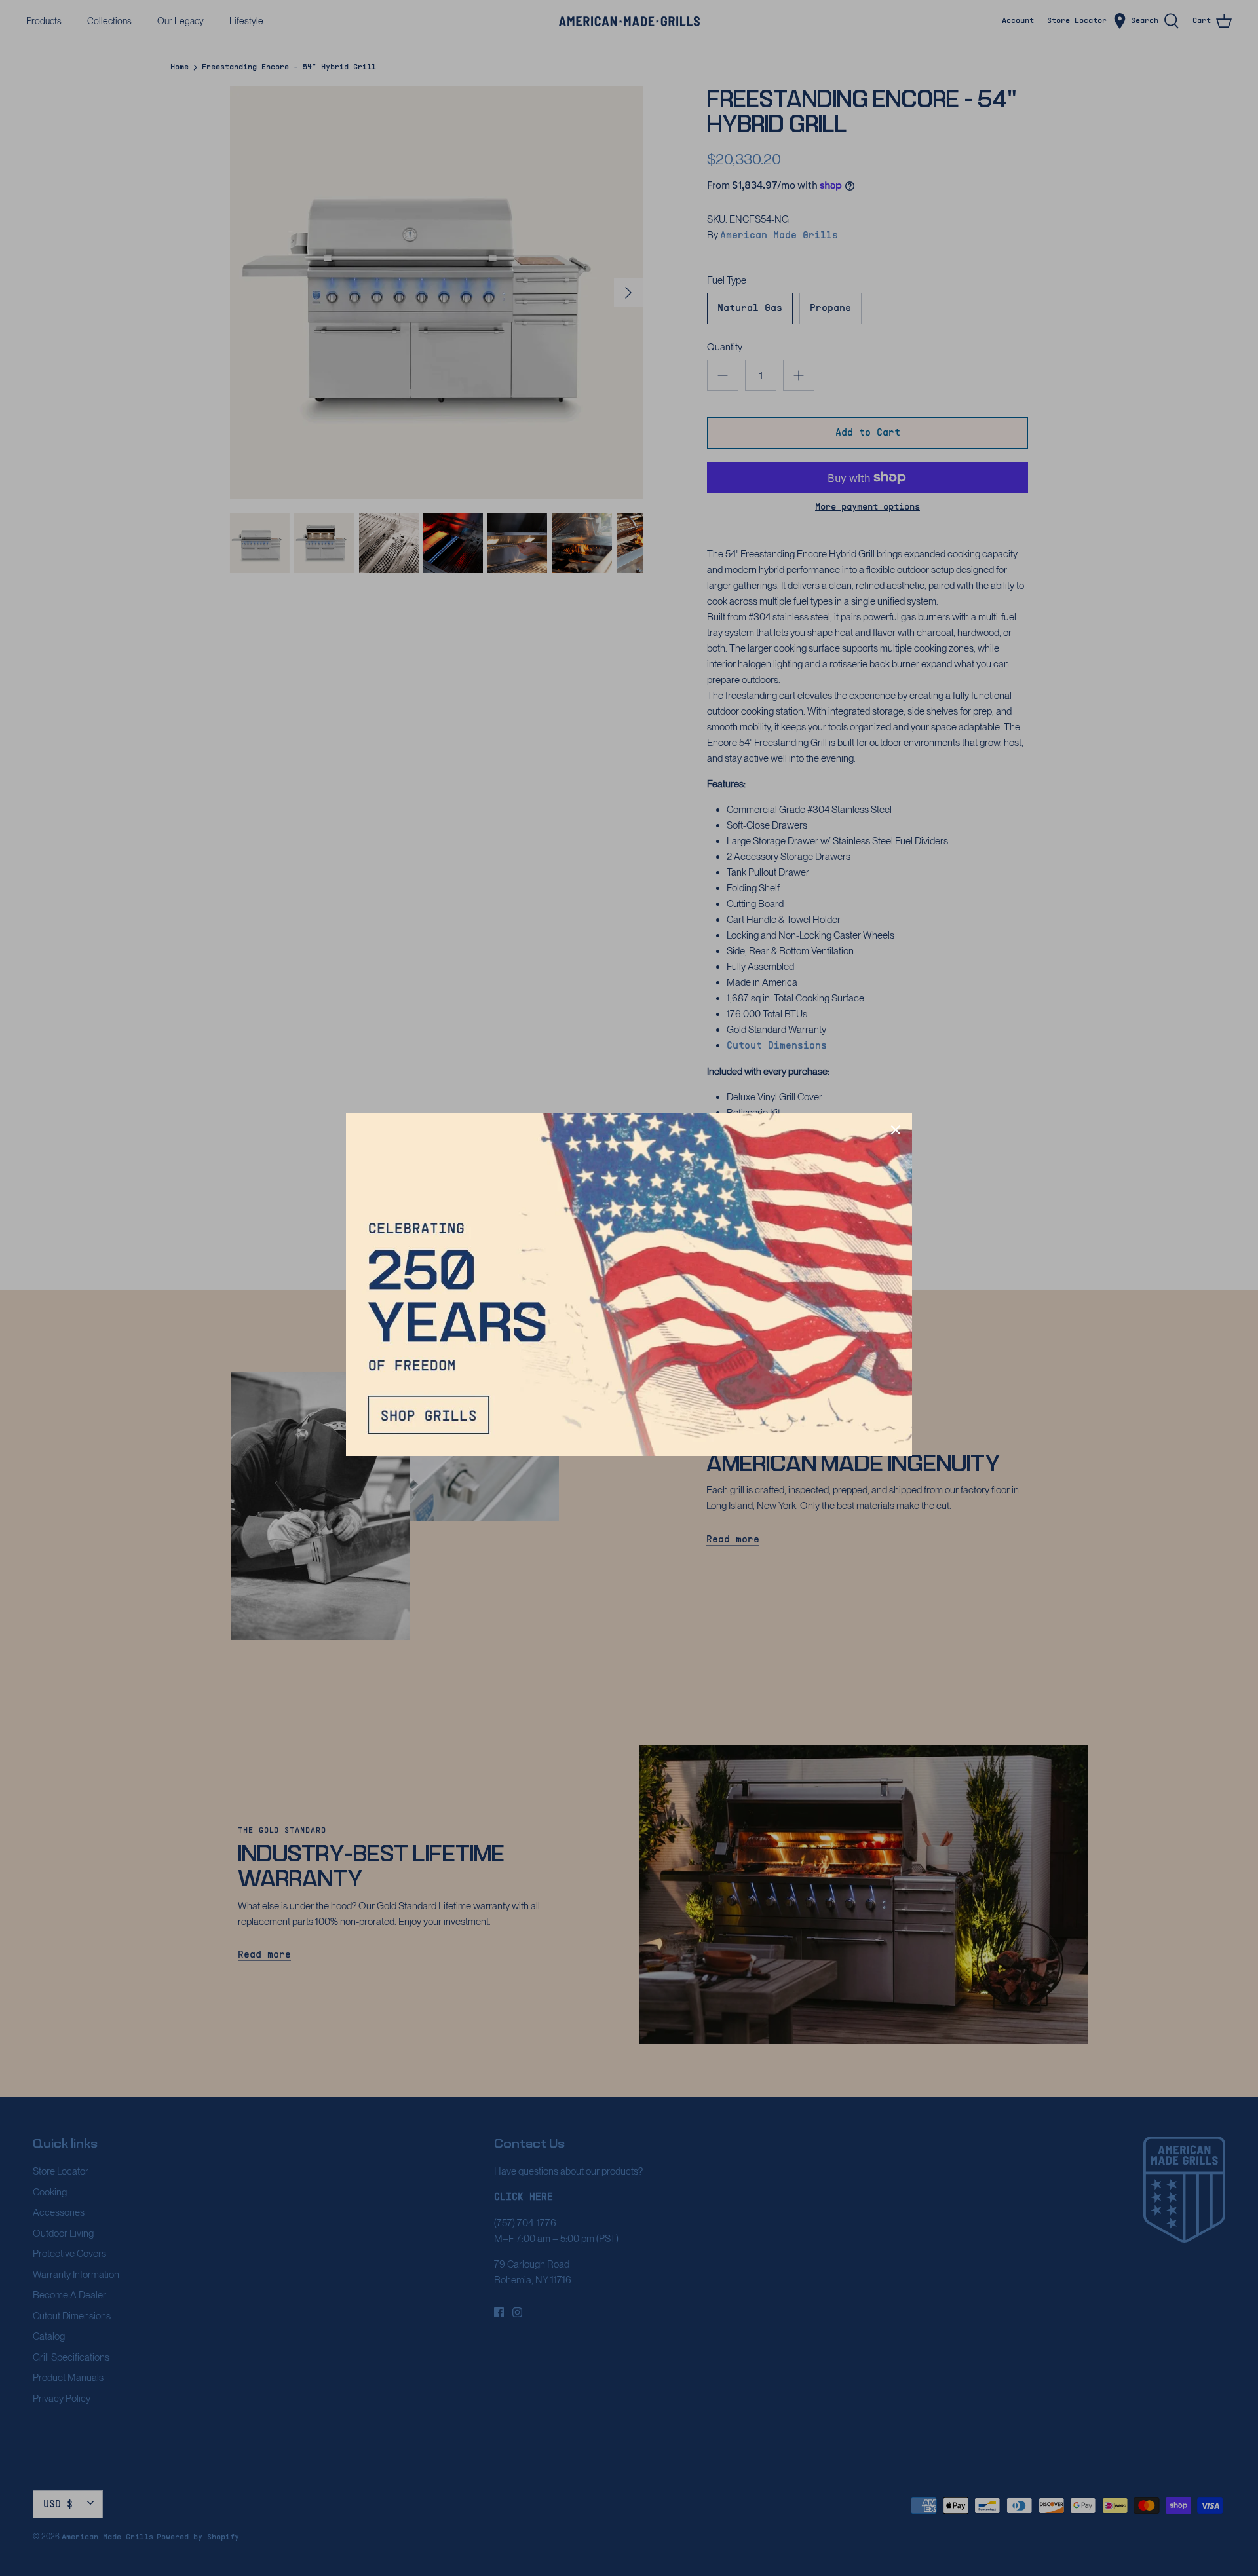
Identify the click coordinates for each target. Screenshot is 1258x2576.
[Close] (896, 1130)
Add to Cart (868, 433)
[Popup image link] (629, 1284)
